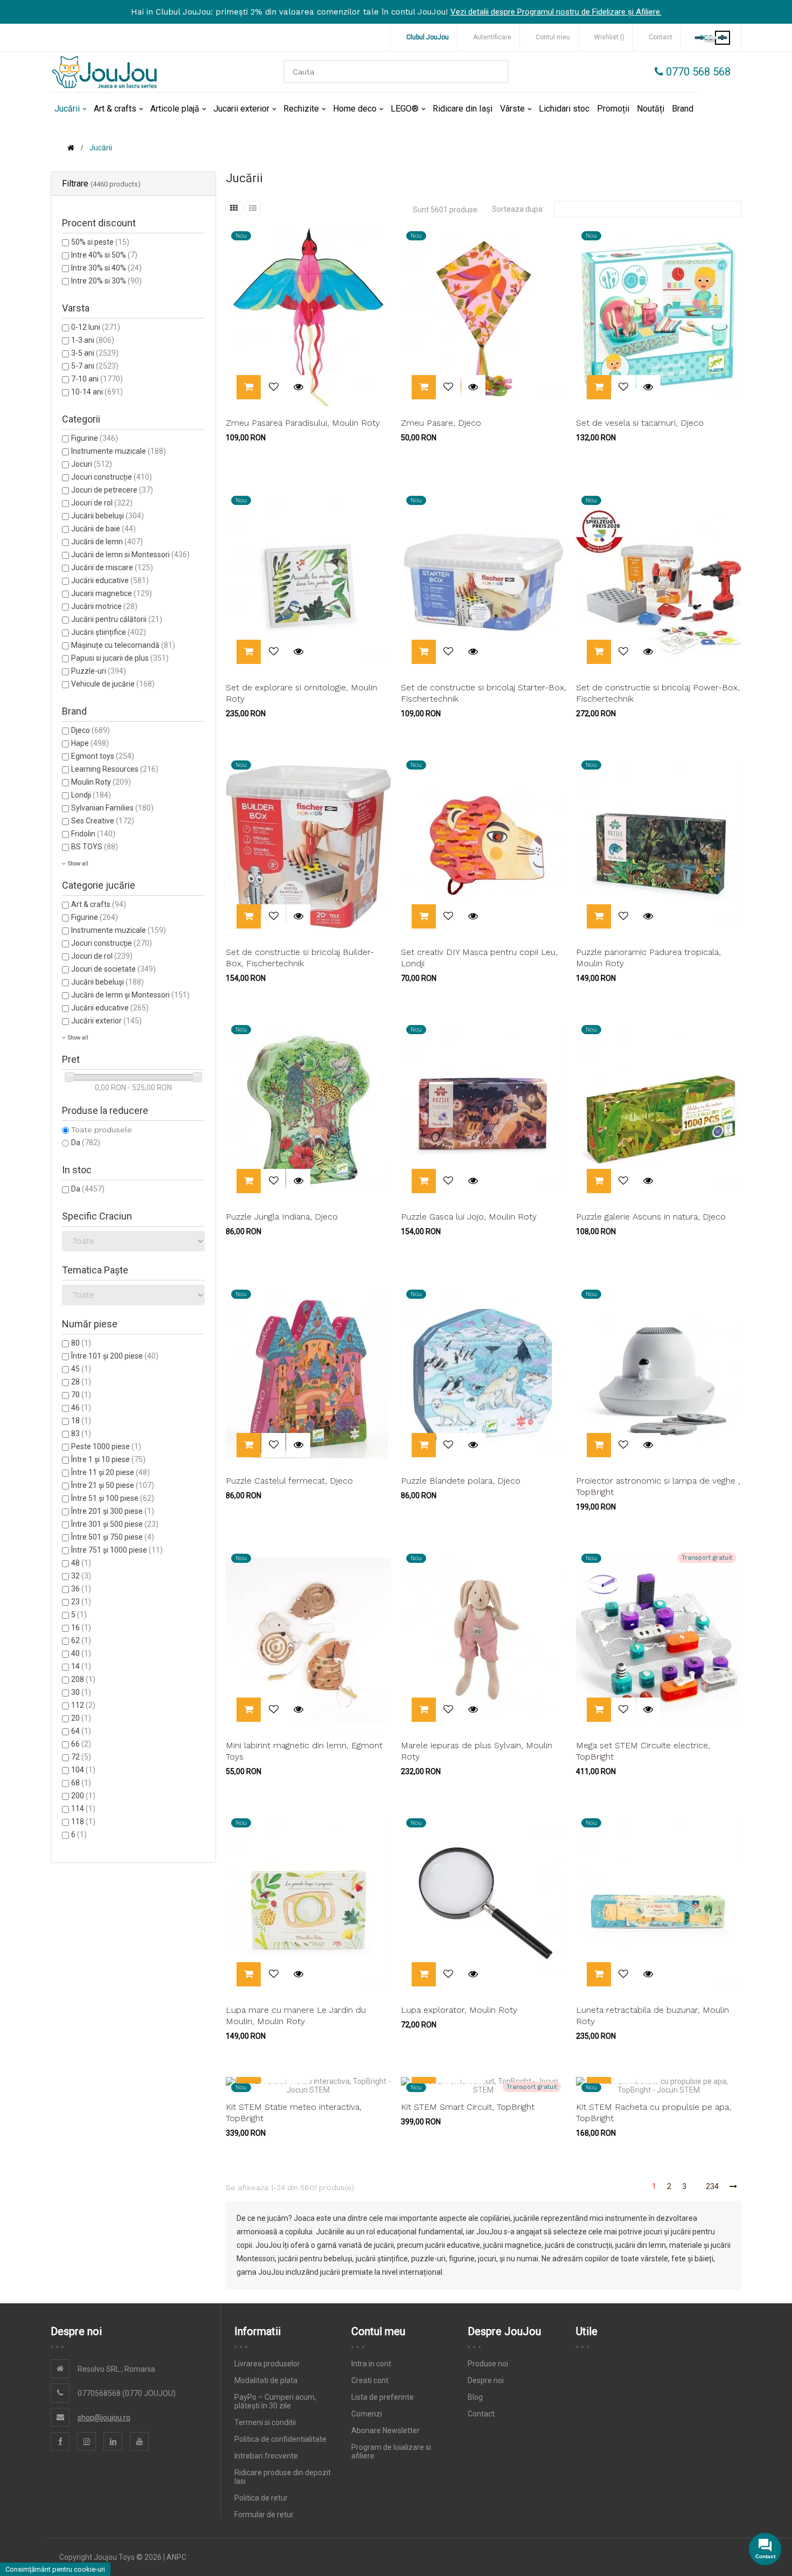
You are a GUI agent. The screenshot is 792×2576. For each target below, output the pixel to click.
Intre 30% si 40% (106, 268)
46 (81, 1408)
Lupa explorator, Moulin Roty (459, 2010)
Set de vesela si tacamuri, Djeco (640, 423)
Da (86, 1142)
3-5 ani (95, 353)
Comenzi (367, 2414)
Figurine (95, 438)
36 (81, 1589)
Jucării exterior (106, 1021)
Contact (481, 2414)
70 (81, 1395)
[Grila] (234, 208)
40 (81, 1653)
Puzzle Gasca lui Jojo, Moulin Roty (469, 1217)
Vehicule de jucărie (113, 684)
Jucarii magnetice (112, 593)
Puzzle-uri (99, 671)
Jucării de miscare (112, 567)
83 (81, 1434)
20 (81, 1718)
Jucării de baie (103, 529)
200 (83, 1796)
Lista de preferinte (383, 2397)
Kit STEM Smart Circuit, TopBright (468, 2107)
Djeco (91, 730)
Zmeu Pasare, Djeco (441, 423)
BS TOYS (95, 847)
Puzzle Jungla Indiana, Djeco (282, 1217)
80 (81, 1343)
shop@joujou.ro (104, 2418)
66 (81, 1744)
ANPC (176, 2557)
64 (81, 1731)
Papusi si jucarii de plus (120, 658)
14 (81, 1666)
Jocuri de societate (113, 969)
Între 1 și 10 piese (108, 1459)
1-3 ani (93, 340)
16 (81, 1628)
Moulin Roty (101, 782)
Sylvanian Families (112, 808)
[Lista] (253, 208)
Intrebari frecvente (266, 2456)
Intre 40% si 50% (104, 255)
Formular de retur (264, 2515)
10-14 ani (97, 392)
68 (81, 1783)
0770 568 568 (697, 72)
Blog (475, 2397)
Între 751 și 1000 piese (117, 1550)
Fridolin (93, 834)
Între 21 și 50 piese (113, 1485)
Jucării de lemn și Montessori (130, 995)
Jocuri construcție (112, 477)
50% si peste (100, 242)
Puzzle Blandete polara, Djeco (461, 1481)
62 (81, 1640)
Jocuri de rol (102, 503)
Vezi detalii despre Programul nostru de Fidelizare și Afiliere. (556, 12)
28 (81, 1382)
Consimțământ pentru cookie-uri (55, 2569)
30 (81, 1692)
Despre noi (486, 2380)
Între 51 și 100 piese (113, 1498)
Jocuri (92, 464)
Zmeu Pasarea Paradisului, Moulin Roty (303, 423)
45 (81, 1369)
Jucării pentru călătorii (117, 619)
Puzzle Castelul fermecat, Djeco (289, 1481)
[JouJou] (105, 72)
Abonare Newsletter (385, 2430)
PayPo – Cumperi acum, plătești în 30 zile (275, 2401)
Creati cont (370, 2380)
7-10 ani (97, 379)
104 (83, 1770)
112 (83, 1705)
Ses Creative (103, 821)
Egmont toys (103, 756)
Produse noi (488, 2364)
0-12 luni (96, 327)
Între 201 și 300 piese (113, 1511)
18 (81, 1421)
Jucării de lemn (107, 542)
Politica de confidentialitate (280, 2439)
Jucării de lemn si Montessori (130, 555)
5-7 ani (95, 366)
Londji (91, 795)
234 (712, 2186)
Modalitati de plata (266, 2380)
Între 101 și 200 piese (115, 1356)
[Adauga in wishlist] (273, 387)
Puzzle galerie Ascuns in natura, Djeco (651, 1217)
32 (81, 1576)
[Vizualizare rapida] (298, 387)
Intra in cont (371, 2364)
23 (81, 1602)
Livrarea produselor (267, 2364)
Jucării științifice (109, 632)
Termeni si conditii (265, 2422)
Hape (90, 743)
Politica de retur (261, 2498)
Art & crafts (99, 904)
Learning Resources (115, 769)
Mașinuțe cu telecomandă (123, 645)
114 (83, 1809)
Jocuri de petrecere (112, 490)
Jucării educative (110, 580)
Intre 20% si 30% (106, 281)
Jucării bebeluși (107, 516)
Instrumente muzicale (119, 451)
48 (81, 1563)
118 (83, 1822)
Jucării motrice (104, 606)
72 (81, 1757)
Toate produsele (102, 1130)
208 (83, 1679)
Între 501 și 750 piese (113, 1537)
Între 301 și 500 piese (115, 1524)
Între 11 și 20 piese (110, 1472)
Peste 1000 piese (106, 1446)
